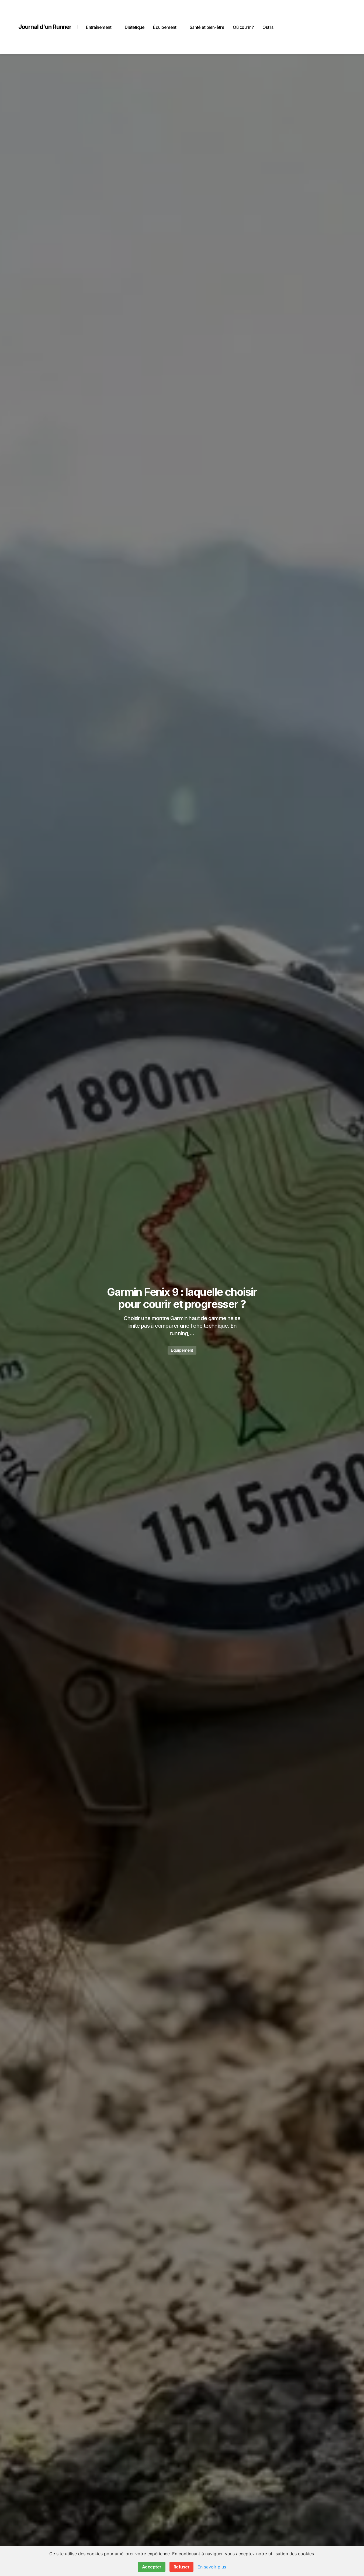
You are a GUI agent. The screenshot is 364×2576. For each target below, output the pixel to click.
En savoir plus (212, 2567)
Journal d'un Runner (45, 27)
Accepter (152, 2567)
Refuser (182, 2567)
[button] (340, 27)
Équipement (182, 1350)
